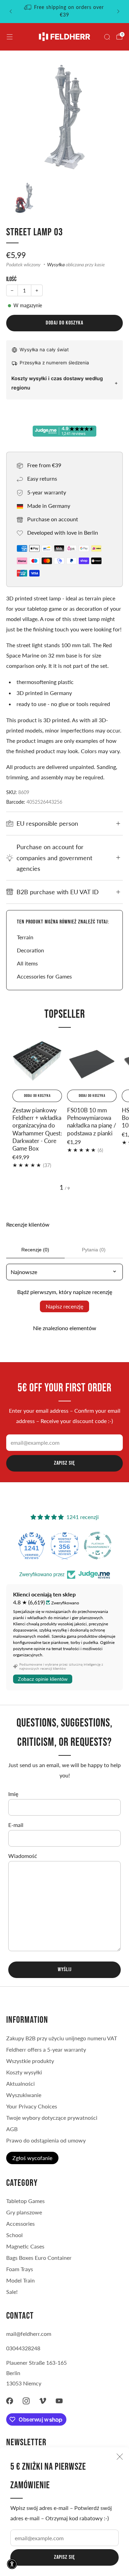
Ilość (11, 279)
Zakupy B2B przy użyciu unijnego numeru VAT (62, 2038)
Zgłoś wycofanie (32, 2158)
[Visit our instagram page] (26, 2401)
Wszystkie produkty (30, 2061)
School (14, 2235)
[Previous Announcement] (11, 11)
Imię (13, 1794)
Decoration (30, 950)
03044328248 (23, 2348)
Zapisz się (64, 2557)
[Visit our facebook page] (10, 2401)
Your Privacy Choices (32, 2106)
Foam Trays (20, 2269)
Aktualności (20, 2083)
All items (27, 963)
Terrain (25, 937)
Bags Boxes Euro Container (39, 2258)
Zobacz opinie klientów (43, 1679)
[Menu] (10, 37)
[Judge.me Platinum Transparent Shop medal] (65, 1546)
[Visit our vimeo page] (43, 2401)
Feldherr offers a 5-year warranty (46, 2049)
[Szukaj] (107, 37)
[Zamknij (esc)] (120, 2457)
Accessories (20, 2224)
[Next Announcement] (118, 11)
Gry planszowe (24, 2212)
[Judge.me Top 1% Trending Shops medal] (98, 1546)
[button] (12, 2564)
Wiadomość (23, 1856)
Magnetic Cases (25, 2246)
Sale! (12, 2292)
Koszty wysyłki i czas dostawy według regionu (57, 383)
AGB (12, 2129)
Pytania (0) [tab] (94, 1250)
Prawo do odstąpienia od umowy (46, 2140)
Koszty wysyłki (24, 2072)
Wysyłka (56, 265)
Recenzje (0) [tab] (35, 1250)
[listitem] (70, 11)
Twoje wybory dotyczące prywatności (52, 2118)
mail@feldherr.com (29, 2334)
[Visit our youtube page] (59, 2401)
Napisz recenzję (64, 1306)
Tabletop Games (25, 2201)
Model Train (20, 2280)
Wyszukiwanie (24, 2095)
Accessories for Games (44, 976)
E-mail (16, 1825)
